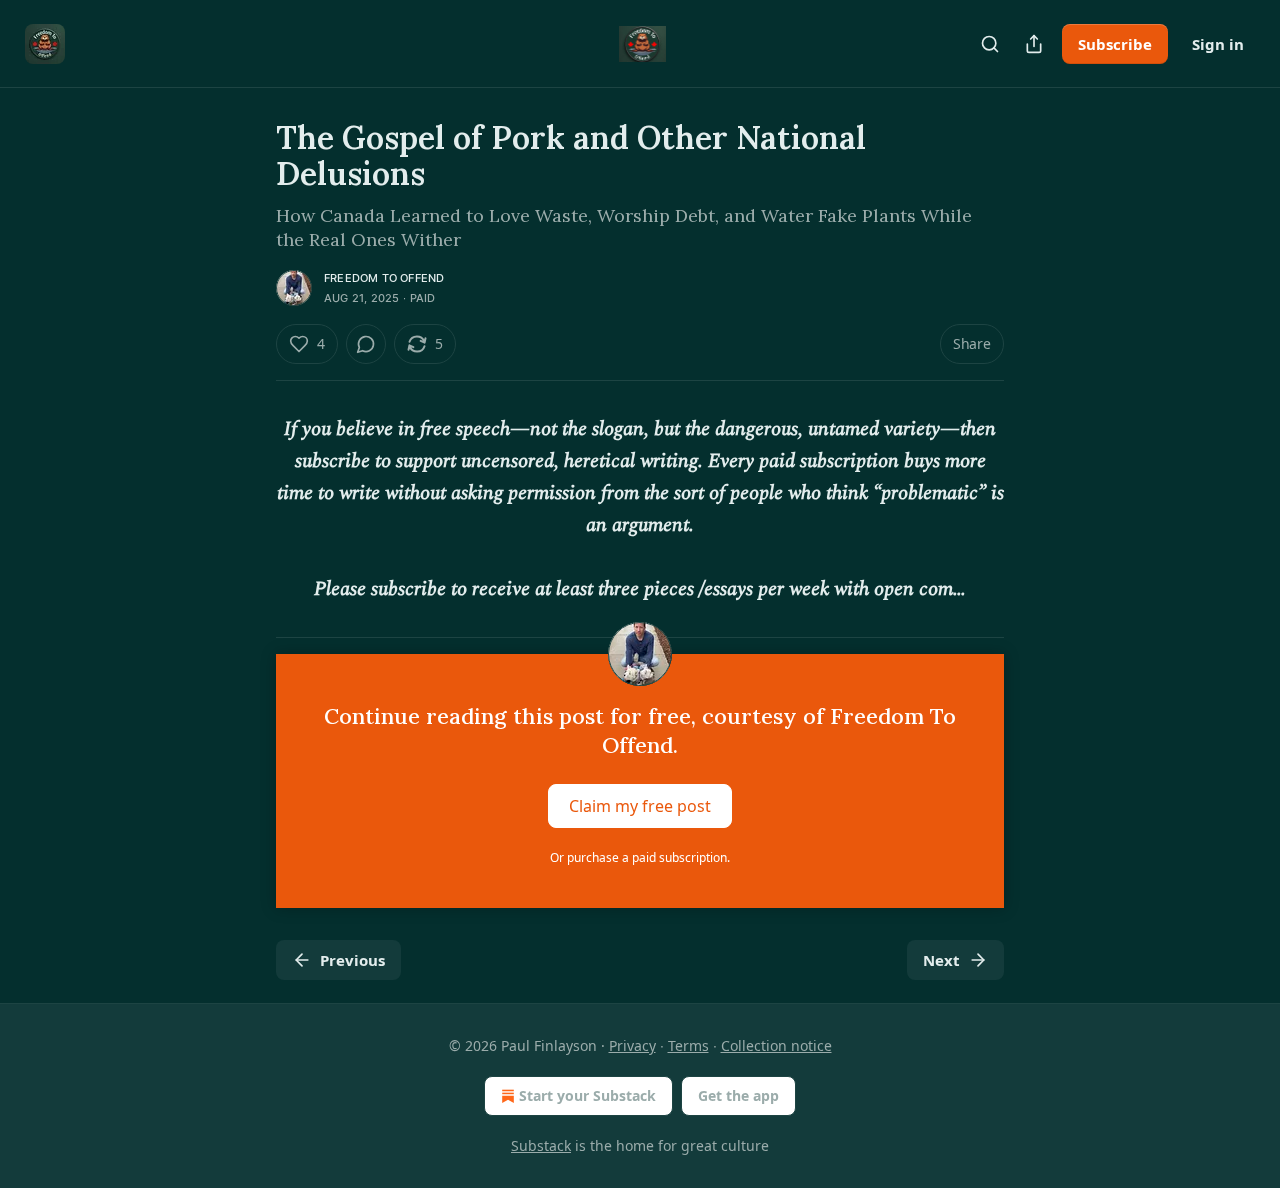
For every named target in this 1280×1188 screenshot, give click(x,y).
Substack (541, 1145)
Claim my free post (640, 806)
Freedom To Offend (384, 278)
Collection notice (776, 1045)
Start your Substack (587, 1095)
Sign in (1218, 44)
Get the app (738, 1095)
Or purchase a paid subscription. (640, 857)
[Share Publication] (1034, 44)
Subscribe (1115, 44)
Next (941, 960)
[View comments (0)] (366, 344)
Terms (688, 1045)
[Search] (990, 44)
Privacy (632, 1045)
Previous (352, 960)
